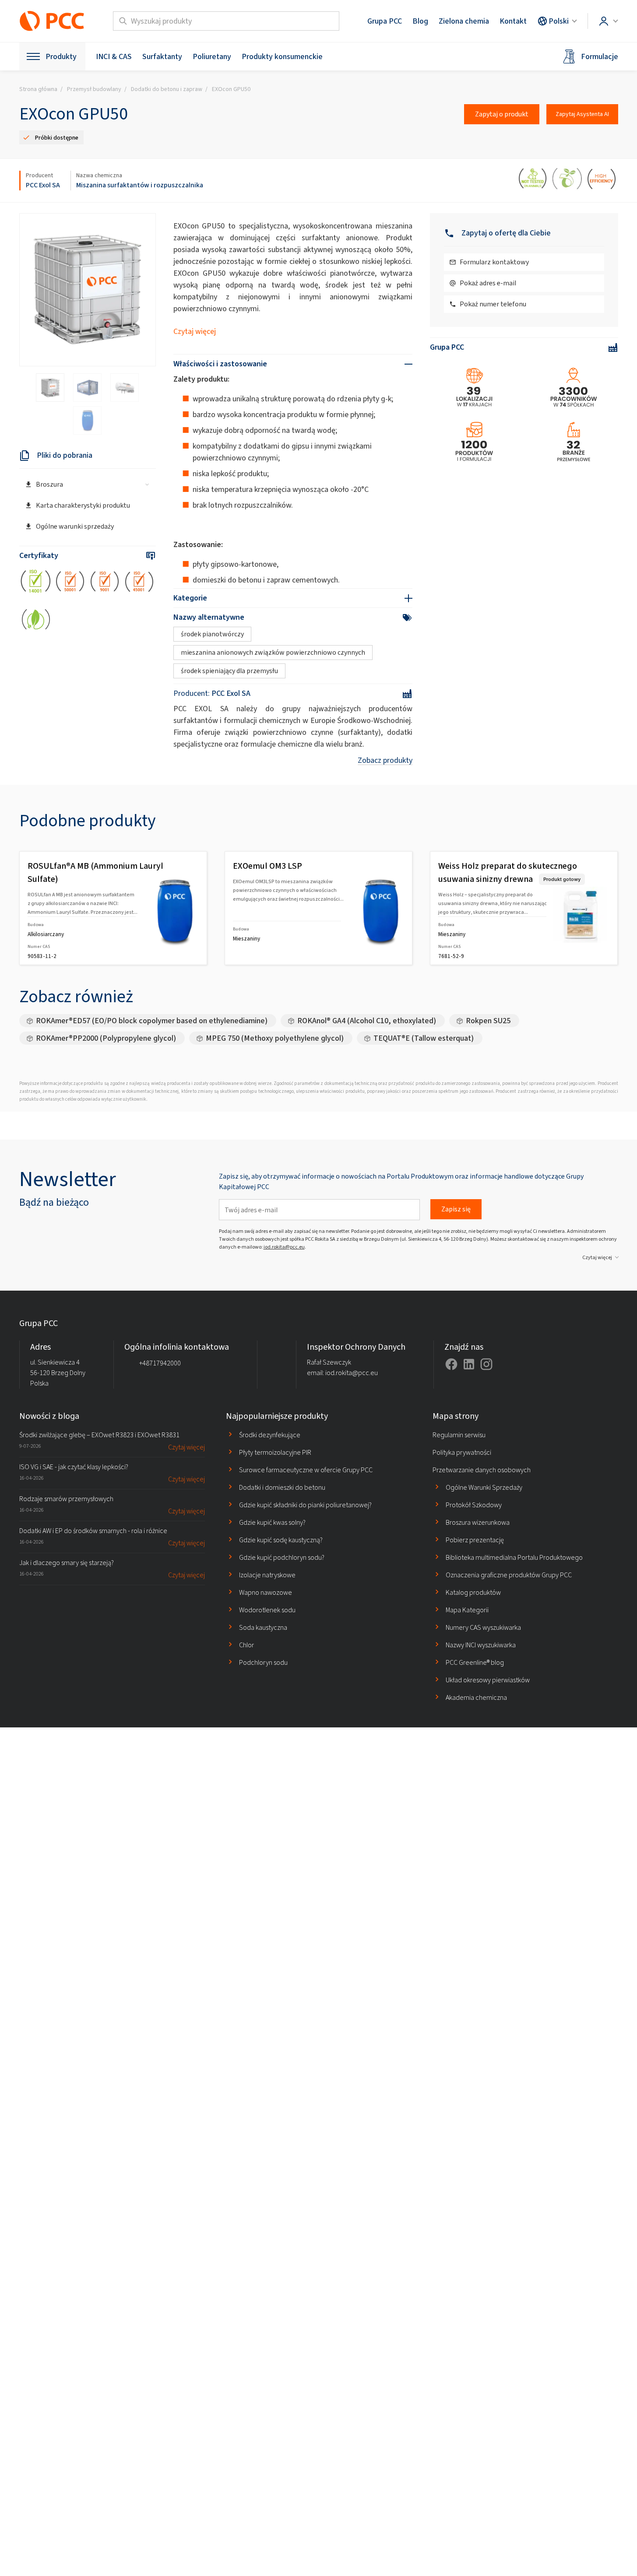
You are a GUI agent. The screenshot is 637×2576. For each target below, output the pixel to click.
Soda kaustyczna (263, 1627)
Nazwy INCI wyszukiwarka (481, 1645)
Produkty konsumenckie (282, 56)
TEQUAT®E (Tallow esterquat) (424, 1038)
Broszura (49, 484)
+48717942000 (160, 1363)
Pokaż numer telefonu (493, 304)
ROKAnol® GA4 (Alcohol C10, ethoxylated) (367, 1021)
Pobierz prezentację (475, 1540)
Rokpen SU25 (488, 1021)
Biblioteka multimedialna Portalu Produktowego (514, 1557)
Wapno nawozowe (266, 1592)
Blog (420, 21)
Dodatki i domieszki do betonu (282, 1487)
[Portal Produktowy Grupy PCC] (52, 21)
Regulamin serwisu (459, 1435)
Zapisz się (456, 1209)
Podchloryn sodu (263, 1662)
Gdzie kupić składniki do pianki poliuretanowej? (305, 1505)
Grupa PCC (385, 21)
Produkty (61, 56)
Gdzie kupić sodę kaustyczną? (281, 1540)
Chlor (246, 1645)
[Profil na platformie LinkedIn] (469, 1364)
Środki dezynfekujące (270, 1435)
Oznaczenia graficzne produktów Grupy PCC (509, 1575)
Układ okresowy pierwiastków (488, 1680)
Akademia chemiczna (476, 1697)
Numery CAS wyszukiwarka (483, 1627)
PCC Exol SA (43, 185)
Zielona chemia (464, 21)
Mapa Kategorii (467, 1610)
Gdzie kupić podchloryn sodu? (282, 1557)
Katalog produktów (473, 1592)
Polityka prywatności (462, 1452)
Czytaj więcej (195, 331)
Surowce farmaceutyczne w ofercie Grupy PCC (306, 1470)
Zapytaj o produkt (502, 114)
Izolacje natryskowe (267, 1575)
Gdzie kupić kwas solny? (272, 1522)
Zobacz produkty (385, 760)
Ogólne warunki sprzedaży (75, 526)
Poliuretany (212, 56)
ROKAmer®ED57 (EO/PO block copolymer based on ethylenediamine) (152, 1021)
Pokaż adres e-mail (488, 283)
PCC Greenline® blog (475, 1662)
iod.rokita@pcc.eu (284, 1247)
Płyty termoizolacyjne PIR (275, 1452)
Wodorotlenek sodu (267, 1610)
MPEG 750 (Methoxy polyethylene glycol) (275, 1038)
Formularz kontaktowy (494, 262)
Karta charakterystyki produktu (83, 505)
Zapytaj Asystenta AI (582, 114)
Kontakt (513, 21)
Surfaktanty (162, 56)
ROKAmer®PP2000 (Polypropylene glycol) (106, 1038)
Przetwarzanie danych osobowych (482, 1470)
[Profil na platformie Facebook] (451, 1364)
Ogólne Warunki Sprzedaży (484, 1487)
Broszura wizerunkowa (478, 1522)
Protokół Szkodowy (474, 1505)
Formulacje (600, 56)
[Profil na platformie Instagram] (486, 1364)
